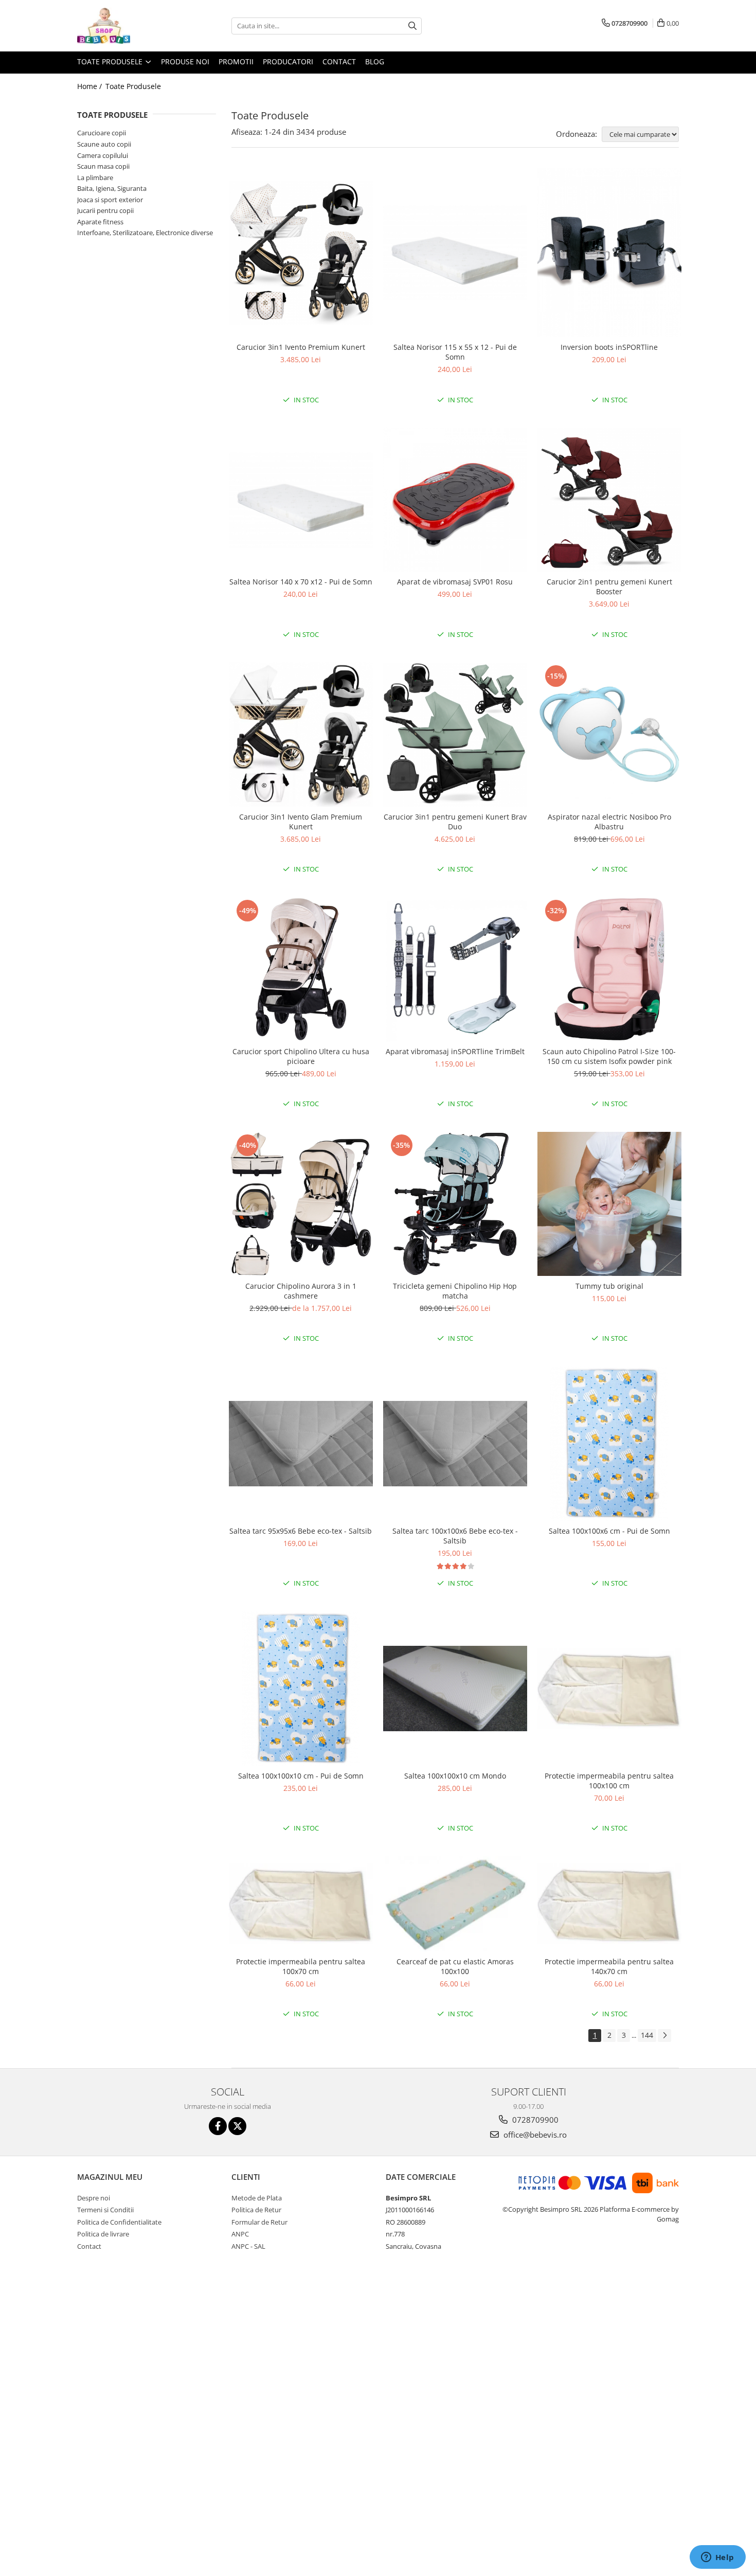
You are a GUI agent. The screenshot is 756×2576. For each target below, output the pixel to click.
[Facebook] (218, 2126)
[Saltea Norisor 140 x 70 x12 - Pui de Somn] (301, 500)
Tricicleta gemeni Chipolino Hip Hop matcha (455, 1291)
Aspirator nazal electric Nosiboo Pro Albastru (609, 822)
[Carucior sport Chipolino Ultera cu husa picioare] (301, 969)
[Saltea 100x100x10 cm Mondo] (455, 1689)
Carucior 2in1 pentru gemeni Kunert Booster (609, 587)
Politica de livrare (103, 2234)
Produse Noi (185, 61)
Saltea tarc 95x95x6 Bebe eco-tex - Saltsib (301, 1531)
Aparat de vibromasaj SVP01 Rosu (455, 582)
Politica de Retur (256, 2210)
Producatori (288, 61)
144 (647, 2035)
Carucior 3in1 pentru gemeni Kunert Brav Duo (455, 822)
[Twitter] (237, 2126)
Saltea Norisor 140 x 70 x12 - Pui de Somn (301, 582)
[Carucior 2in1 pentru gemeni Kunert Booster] (609, 500)
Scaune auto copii (104, 144)
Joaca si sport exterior (110, 200)
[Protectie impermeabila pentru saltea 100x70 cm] (301, 1904)
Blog (375, 61)
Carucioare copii (102, 133)
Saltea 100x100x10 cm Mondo (455, 1776)
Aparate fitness (100, 222)
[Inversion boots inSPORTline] (609, 253)
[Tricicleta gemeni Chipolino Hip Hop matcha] (455, 1204)
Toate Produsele (111, 61)
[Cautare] (412, 26)
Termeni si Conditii (105, 2210)
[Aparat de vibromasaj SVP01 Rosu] (455, 500)
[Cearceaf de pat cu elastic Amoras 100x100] (455, 1904)
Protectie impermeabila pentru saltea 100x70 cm (301, 1966)
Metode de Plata (257, 2198)
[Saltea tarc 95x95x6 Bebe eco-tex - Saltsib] (301, 1444)
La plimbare (95, 177)
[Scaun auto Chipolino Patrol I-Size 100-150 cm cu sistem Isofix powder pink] (609, 969)
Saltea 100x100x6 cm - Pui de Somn (609, 1531)
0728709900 (534, 2120)
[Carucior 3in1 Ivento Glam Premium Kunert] (301, 734)
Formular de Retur (259, 2222)
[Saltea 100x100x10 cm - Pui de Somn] (301, 1689)
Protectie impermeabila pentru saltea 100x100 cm (609, 1781)
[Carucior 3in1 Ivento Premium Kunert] (301, 253)
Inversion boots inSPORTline (609, 347)
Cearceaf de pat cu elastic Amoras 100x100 (455, 1966)
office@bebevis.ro (534, 2135)
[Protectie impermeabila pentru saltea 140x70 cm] (609, 1904)
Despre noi (94, 2198)
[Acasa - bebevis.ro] (129, 26)
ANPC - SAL (248, 2246)
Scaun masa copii (103, 166)
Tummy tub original (609, 1286)
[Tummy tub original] (609, 1204)
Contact (339, 61)
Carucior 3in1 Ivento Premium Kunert (301, 347)
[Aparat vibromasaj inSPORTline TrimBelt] (455, 969)
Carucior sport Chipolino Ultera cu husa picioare (301, 1056)
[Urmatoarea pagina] (664, 2036)
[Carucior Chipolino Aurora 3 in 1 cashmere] (301, 1204)
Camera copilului (103, 155)
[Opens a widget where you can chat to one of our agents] (717, 2558)
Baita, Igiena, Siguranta (112, 188)
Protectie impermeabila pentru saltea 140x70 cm (609, 1966)
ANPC (240, 2234)
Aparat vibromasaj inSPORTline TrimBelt (455, 1051)
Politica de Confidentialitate (119, 2222)
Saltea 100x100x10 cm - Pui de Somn (301, 1776)
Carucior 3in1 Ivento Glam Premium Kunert (301, 822)
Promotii (236, 61)
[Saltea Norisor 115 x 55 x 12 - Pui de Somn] (455, 253)
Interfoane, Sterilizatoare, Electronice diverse (145, 233)
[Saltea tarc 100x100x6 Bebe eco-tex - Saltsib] (455, 1444)
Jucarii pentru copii (105, 210)
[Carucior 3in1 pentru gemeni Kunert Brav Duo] (455, 735)
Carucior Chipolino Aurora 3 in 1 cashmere (301, 1291)
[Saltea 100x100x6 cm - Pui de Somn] (609, 1444)
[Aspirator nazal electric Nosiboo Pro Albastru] (609, 735)
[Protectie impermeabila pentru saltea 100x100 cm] (609, 1689)
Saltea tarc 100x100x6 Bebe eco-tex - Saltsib (455, 1536)
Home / (91, 86)
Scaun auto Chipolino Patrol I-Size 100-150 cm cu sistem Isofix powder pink (609, 1056)
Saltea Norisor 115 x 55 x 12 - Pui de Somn (455, 352)
